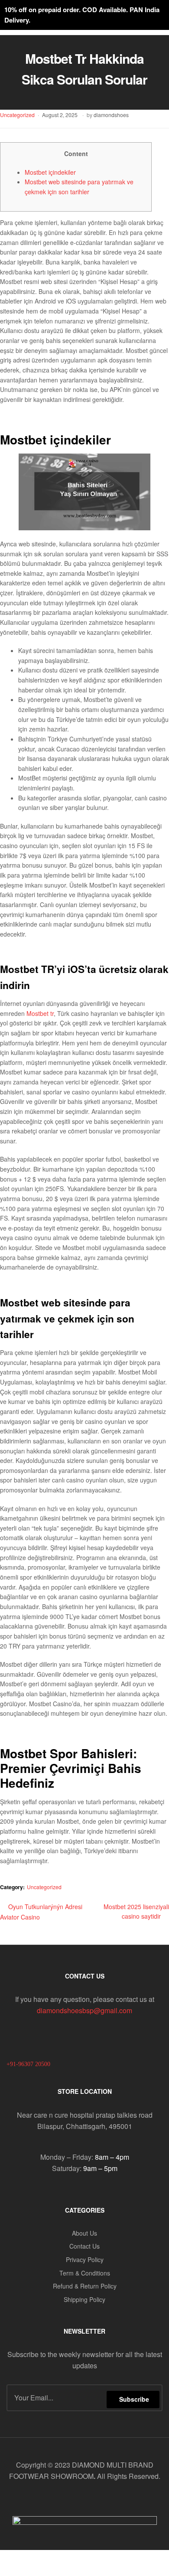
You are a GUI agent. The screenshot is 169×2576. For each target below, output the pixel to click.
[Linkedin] (93, 2499)
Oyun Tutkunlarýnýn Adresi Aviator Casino (41, 1912)
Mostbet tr (40, 1013)
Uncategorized (17, 115)
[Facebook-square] (58, 2499)
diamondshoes (111, 115)
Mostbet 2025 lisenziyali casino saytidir (136, 1911)
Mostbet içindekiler (50, 172)
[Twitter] (76, 2499)
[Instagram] (110, 2499)
